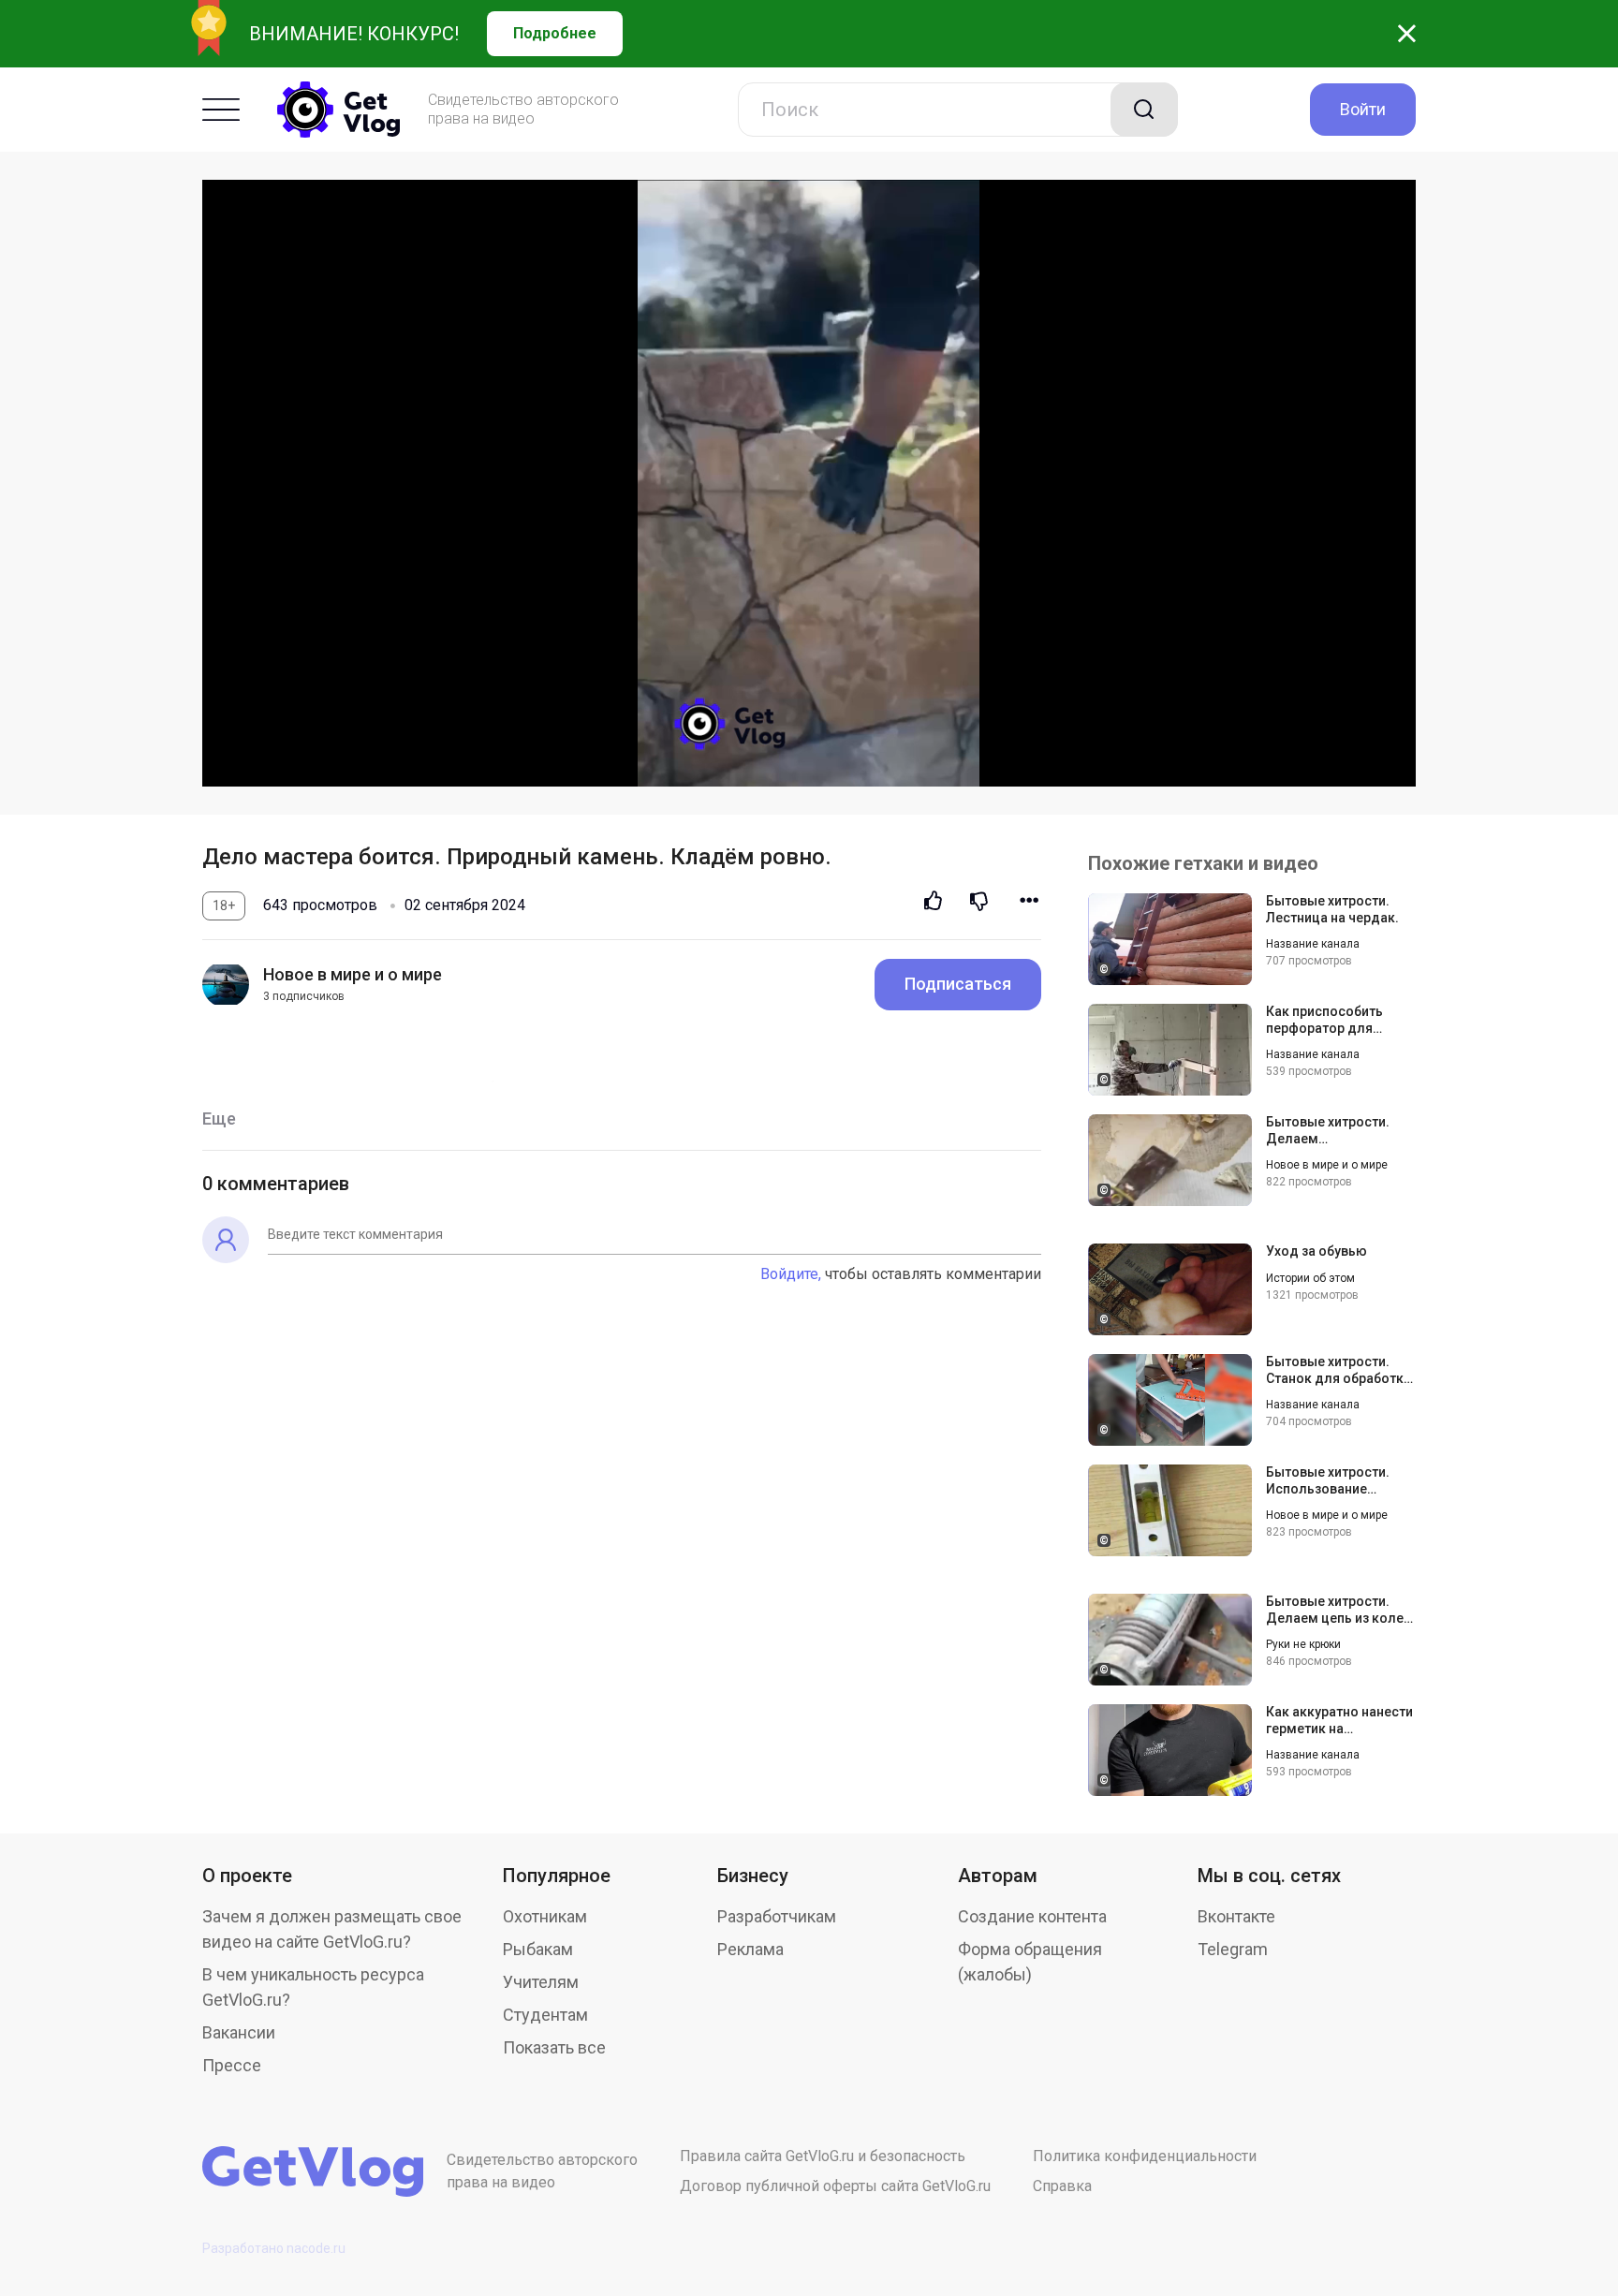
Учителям (541, 1982)
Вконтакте (1236, 1916)
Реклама (750, 1949)
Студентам (545, 2015)
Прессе (232, 2065)
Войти (1363, 109)
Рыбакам (538, 1949)
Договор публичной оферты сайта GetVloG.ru (835, 2186)
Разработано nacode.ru (274, 2248)
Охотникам (545, 1916)
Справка (1062, 2186)
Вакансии (239, 2032)
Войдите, (791, 1274)
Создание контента (1032, 1916)
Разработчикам (777, 1916)
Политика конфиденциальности (1145, 2156)
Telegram (1233, 1949)
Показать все (554, 2047)
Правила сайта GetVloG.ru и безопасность (823, 2156)
